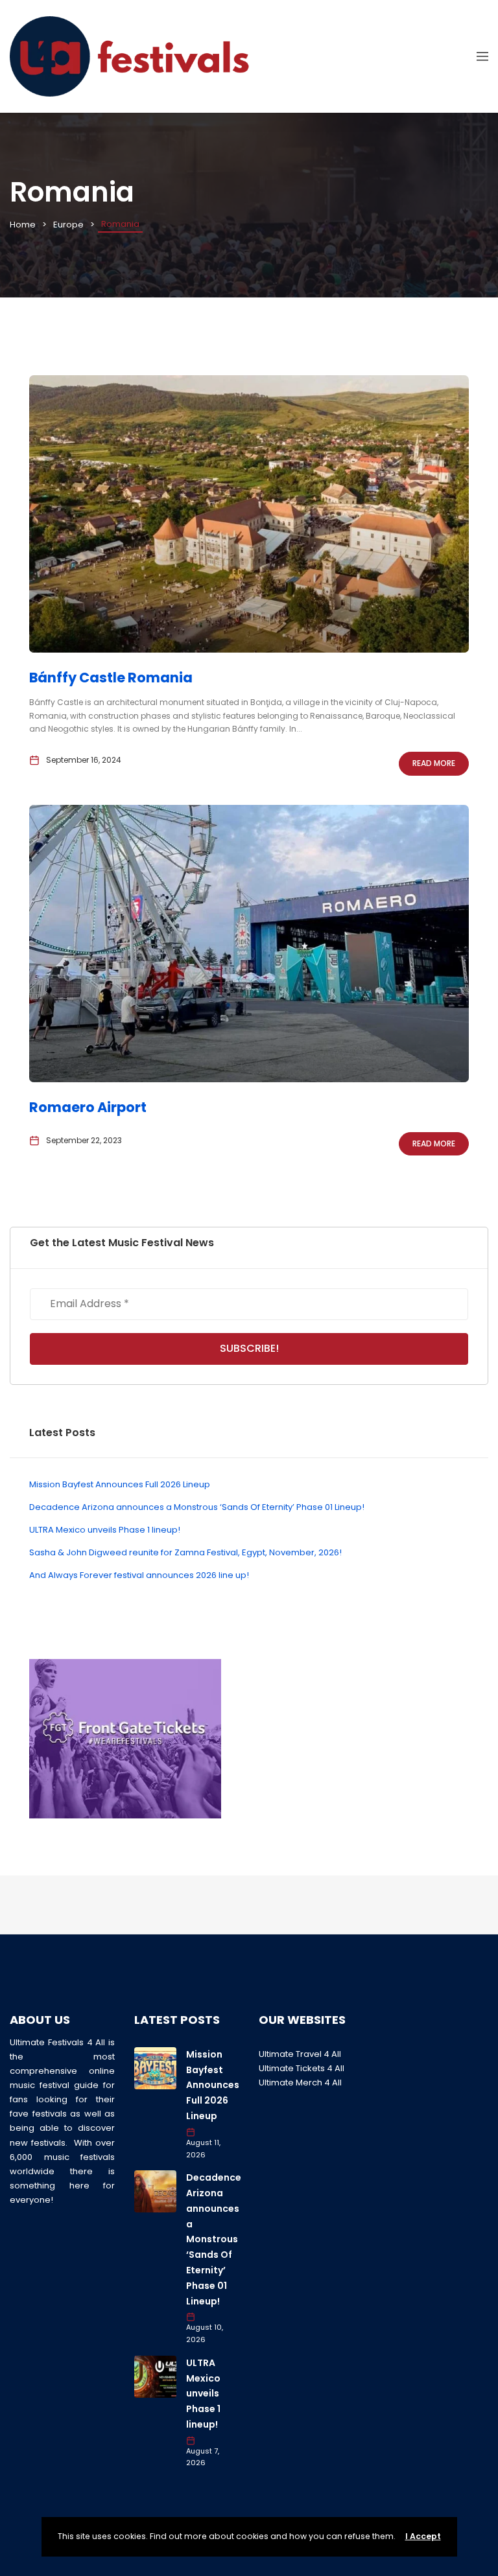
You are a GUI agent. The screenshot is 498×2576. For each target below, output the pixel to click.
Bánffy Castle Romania (111, 678)
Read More (434, 763)
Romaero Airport (88, 1107)
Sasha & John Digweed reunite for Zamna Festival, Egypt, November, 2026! (185, 1552)
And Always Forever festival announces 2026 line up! (139, 1575)
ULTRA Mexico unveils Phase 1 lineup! (105, 1530)
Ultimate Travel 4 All (300, 2054)
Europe (68, 225)
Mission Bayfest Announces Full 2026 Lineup (120, 1484)
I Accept (423, 2536)
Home (23, 225)
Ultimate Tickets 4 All (302, 2068)
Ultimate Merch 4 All (300, 2083)
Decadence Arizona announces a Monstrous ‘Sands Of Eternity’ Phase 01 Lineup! (197, 1507)
